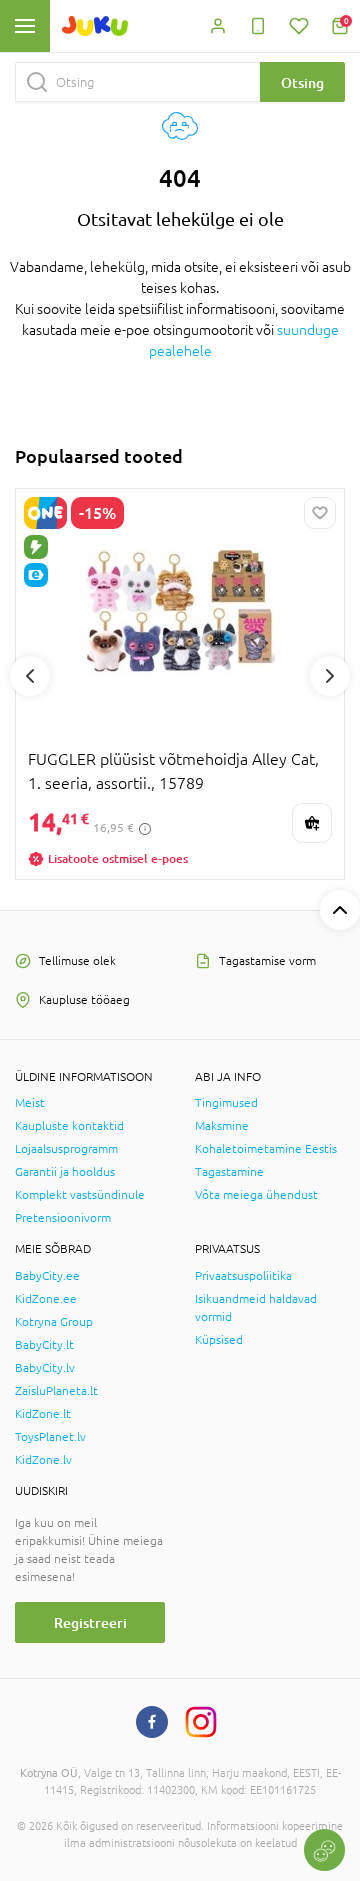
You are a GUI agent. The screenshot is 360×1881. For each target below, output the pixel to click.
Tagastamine (229, 1172)
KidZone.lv (43, 1460)
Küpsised (219, 1340)
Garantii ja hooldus (65, 1172)
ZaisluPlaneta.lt (56, 1391)
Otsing (302, 82)
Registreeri (90, 1622)
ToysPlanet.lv (50, 1437)
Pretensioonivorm (63, 1218)
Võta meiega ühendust (256, 1195)
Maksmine (222, 1126)
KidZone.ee (46, 1299)
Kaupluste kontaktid (69, 1126)
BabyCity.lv (45, 1368)
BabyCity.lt (44, 1345)
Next (330, 676)
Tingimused (226, 1103)
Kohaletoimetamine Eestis (266, 1149)
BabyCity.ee (47, 1276)
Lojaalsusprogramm (66, 1149)
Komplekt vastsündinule (80, 1195)
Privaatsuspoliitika (243, 1276)
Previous (30, 676)
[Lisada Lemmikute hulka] (320, 513)
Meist (30, 1103)
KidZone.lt (43, 1414)
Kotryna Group (54, 1322)
